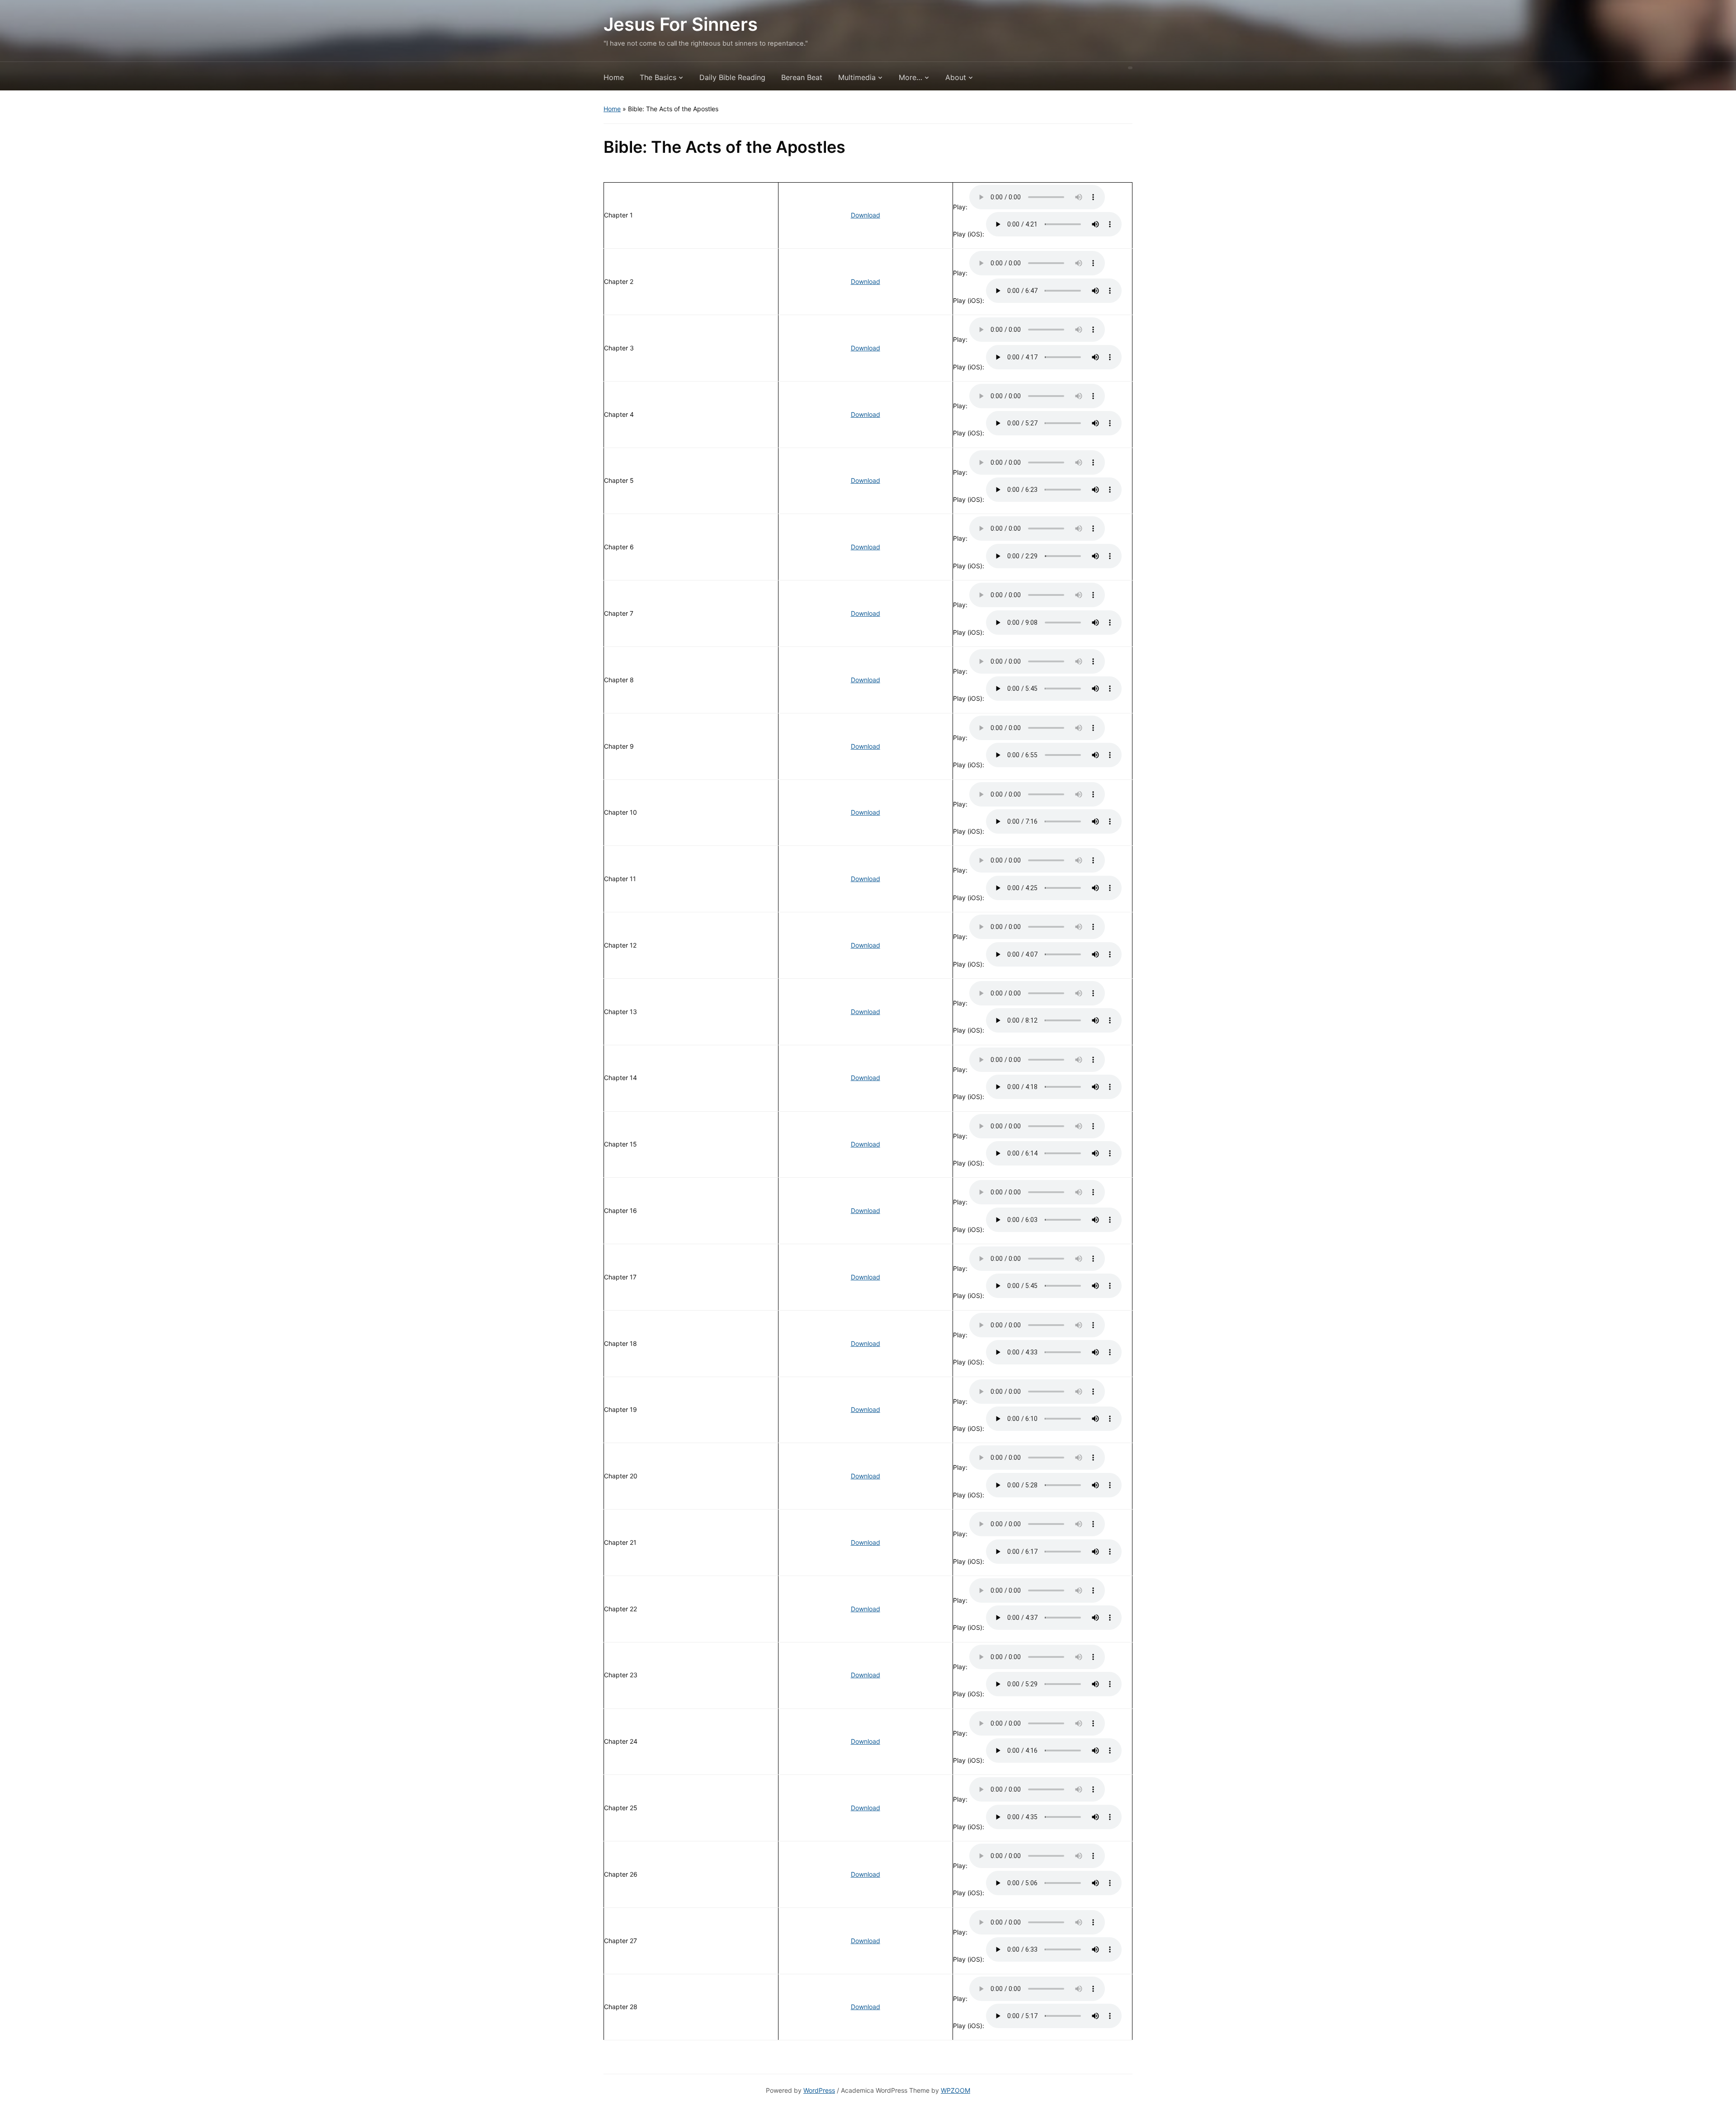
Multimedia (857, 77)
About (956, 77)
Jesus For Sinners (681, 24)
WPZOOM (955, 2090)
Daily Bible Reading (732, 77)
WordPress (819, 2090)
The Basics (658, 77)
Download (866, 215)
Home (614, 77)
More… (910, 77)
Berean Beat (802, 77)
